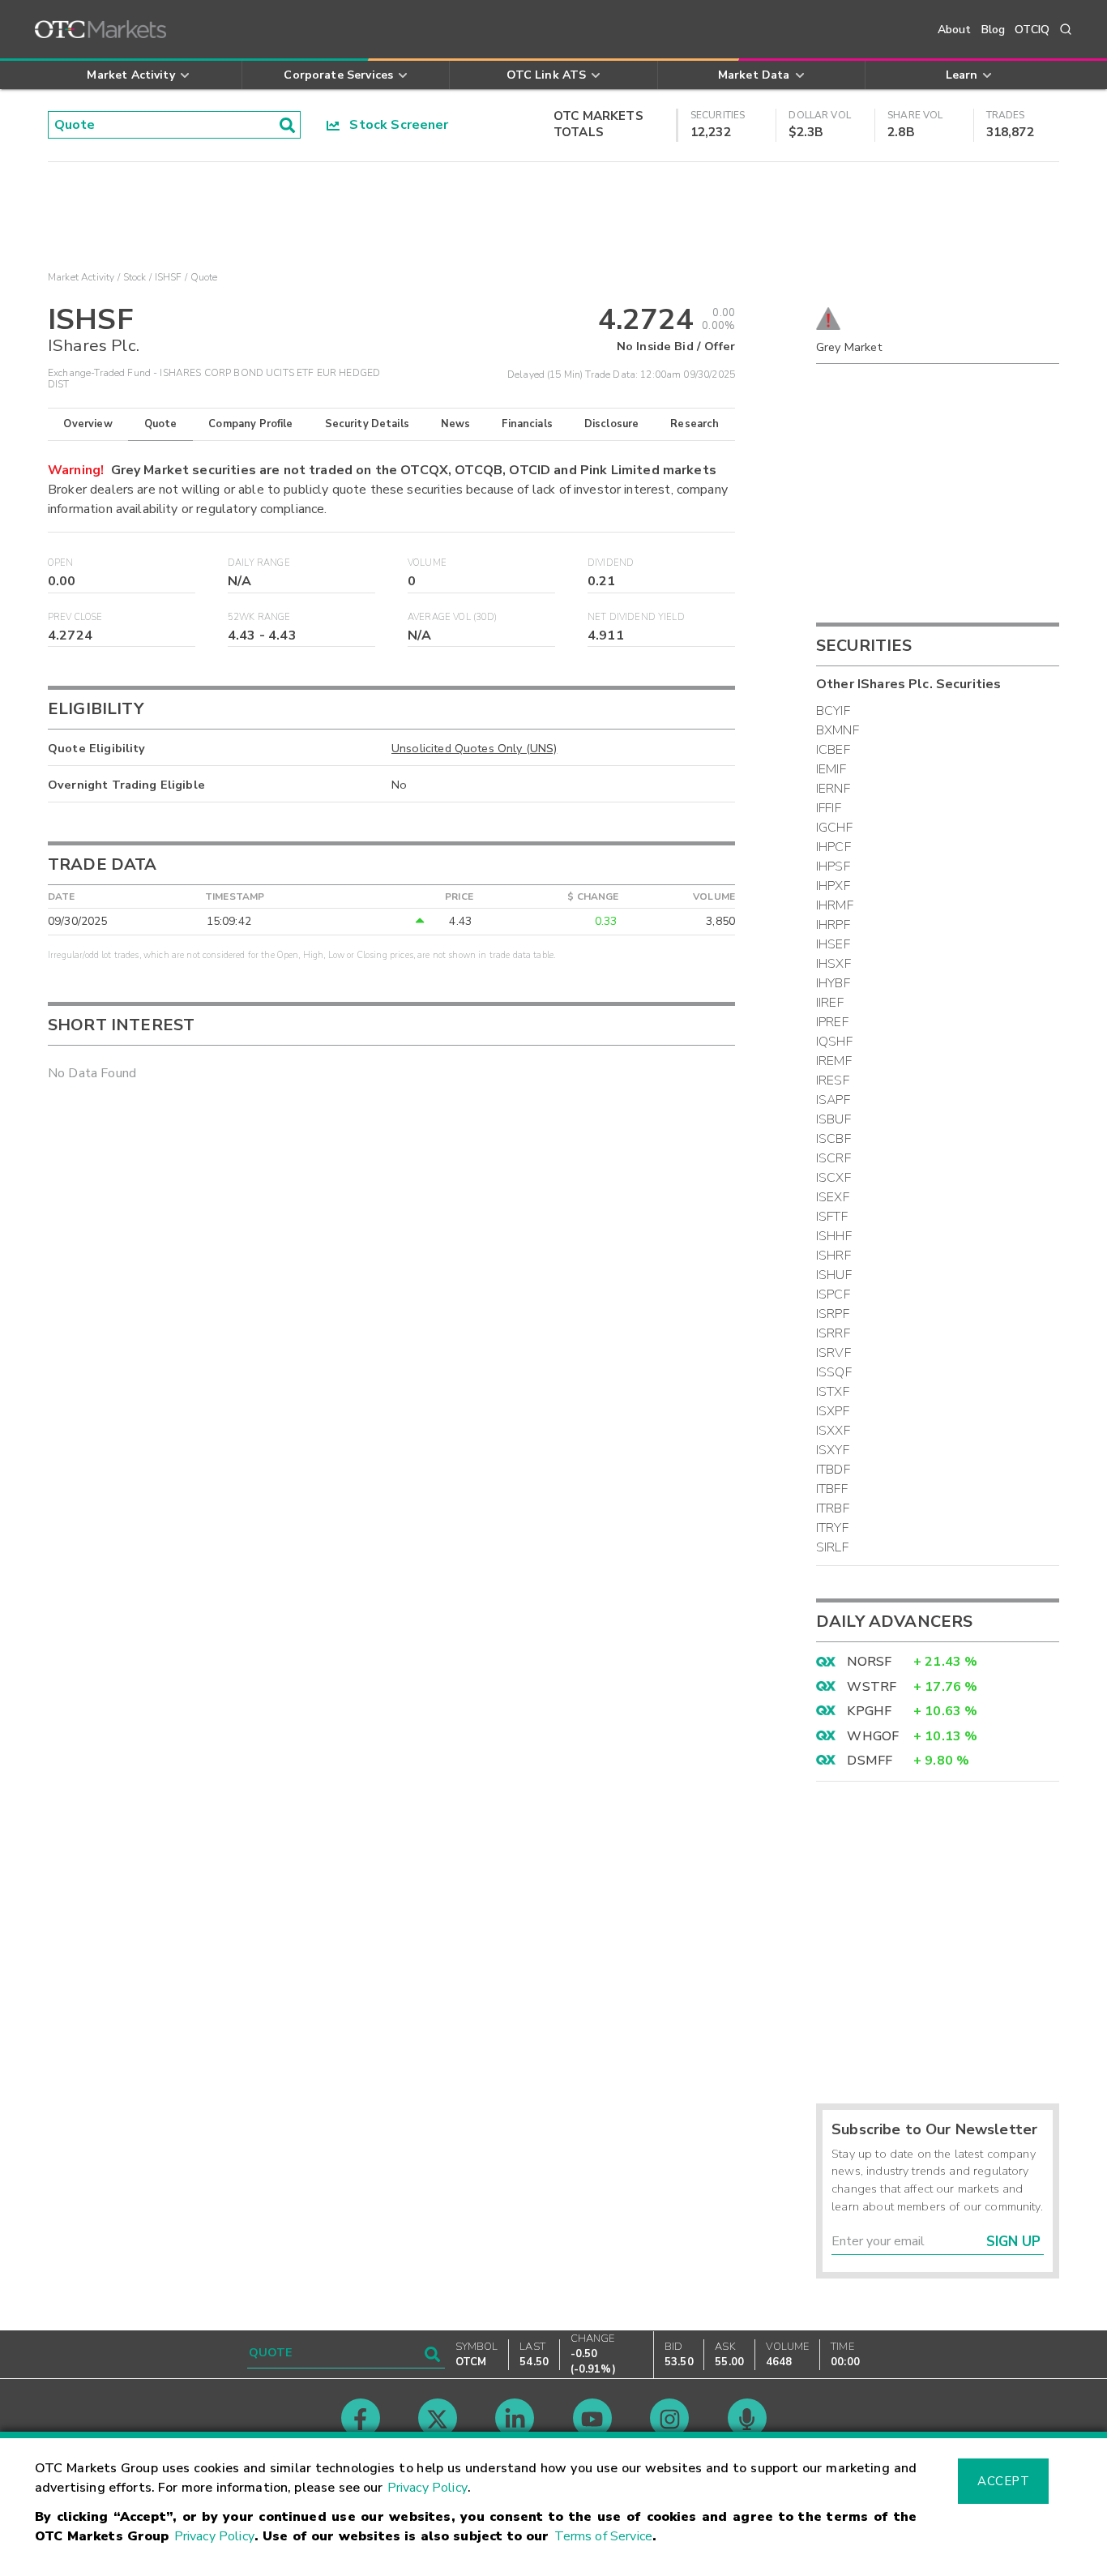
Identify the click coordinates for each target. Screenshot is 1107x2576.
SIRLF (832, 1547)
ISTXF (833, 1392)
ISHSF (169, 277)
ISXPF (833, 1411)
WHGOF (873, 1736)
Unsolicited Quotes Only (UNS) (474, 748)
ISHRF (833, 1256)
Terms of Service (603, 2536)
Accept (1003, 2481)
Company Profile (250, 424)
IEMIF (831, 769)
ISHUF (834, 1275)
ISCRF (833, 1158)
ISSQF (834, 1372)
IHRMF (835, 905)
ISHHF (834, 1236)
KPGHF (869, 1711)
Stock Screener (394, 125)
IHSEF (833, 944)
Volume (427, 563)
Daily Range (259, 563)
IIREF (830, 1003)
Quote (161, 424)
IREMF (834, 1061)
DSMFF (870, 1761)
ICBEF (833, 750)
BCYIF (833, 711)
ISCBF (833, 1139)
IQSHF (834, 1042)
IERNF (833, 789)
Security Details (367, 424)
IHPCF (833, 847)
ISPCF (833, 1294)
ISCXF (833, 1178)
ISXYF (833, 1450)
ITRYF (832, 1528)
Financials (527, 424)
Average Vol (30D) (453, 617)
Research (695, 424)
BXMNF (838, 730)
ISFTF (832, 1217)
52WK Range (259, 617)
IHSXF (833, 964)
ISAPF (833, 1100)
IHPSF (833, 867)
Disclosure (612, 424)
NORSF (869, 1662)
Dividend (611, 563)
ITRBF (833, 1508)
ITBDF (833, 1470)
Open (61, 563)
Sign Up (1013, 2242)
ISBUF (833, 1119)
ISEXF (833, 1197)
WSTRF (872, 1687)
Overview (88, 424)
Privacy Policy (427, 2488)
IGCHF (834, 828)
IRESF (833, 1080)
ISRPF (833, 1314)
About (955, 30)
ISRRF (833, 1333)
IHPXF (833, 886)
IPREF (832, 1022)
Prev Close (75, 617)
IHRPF (833, 925)
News (456, 424)
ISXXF (833, 1431)
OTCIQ (1032, 30)
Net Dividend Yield (636, 617)
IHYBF (833, 983)
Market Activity (81, 277)
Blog (994, 30)
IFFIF (829, 808)
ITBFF (832, 1489)
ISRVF (833, 1353)
